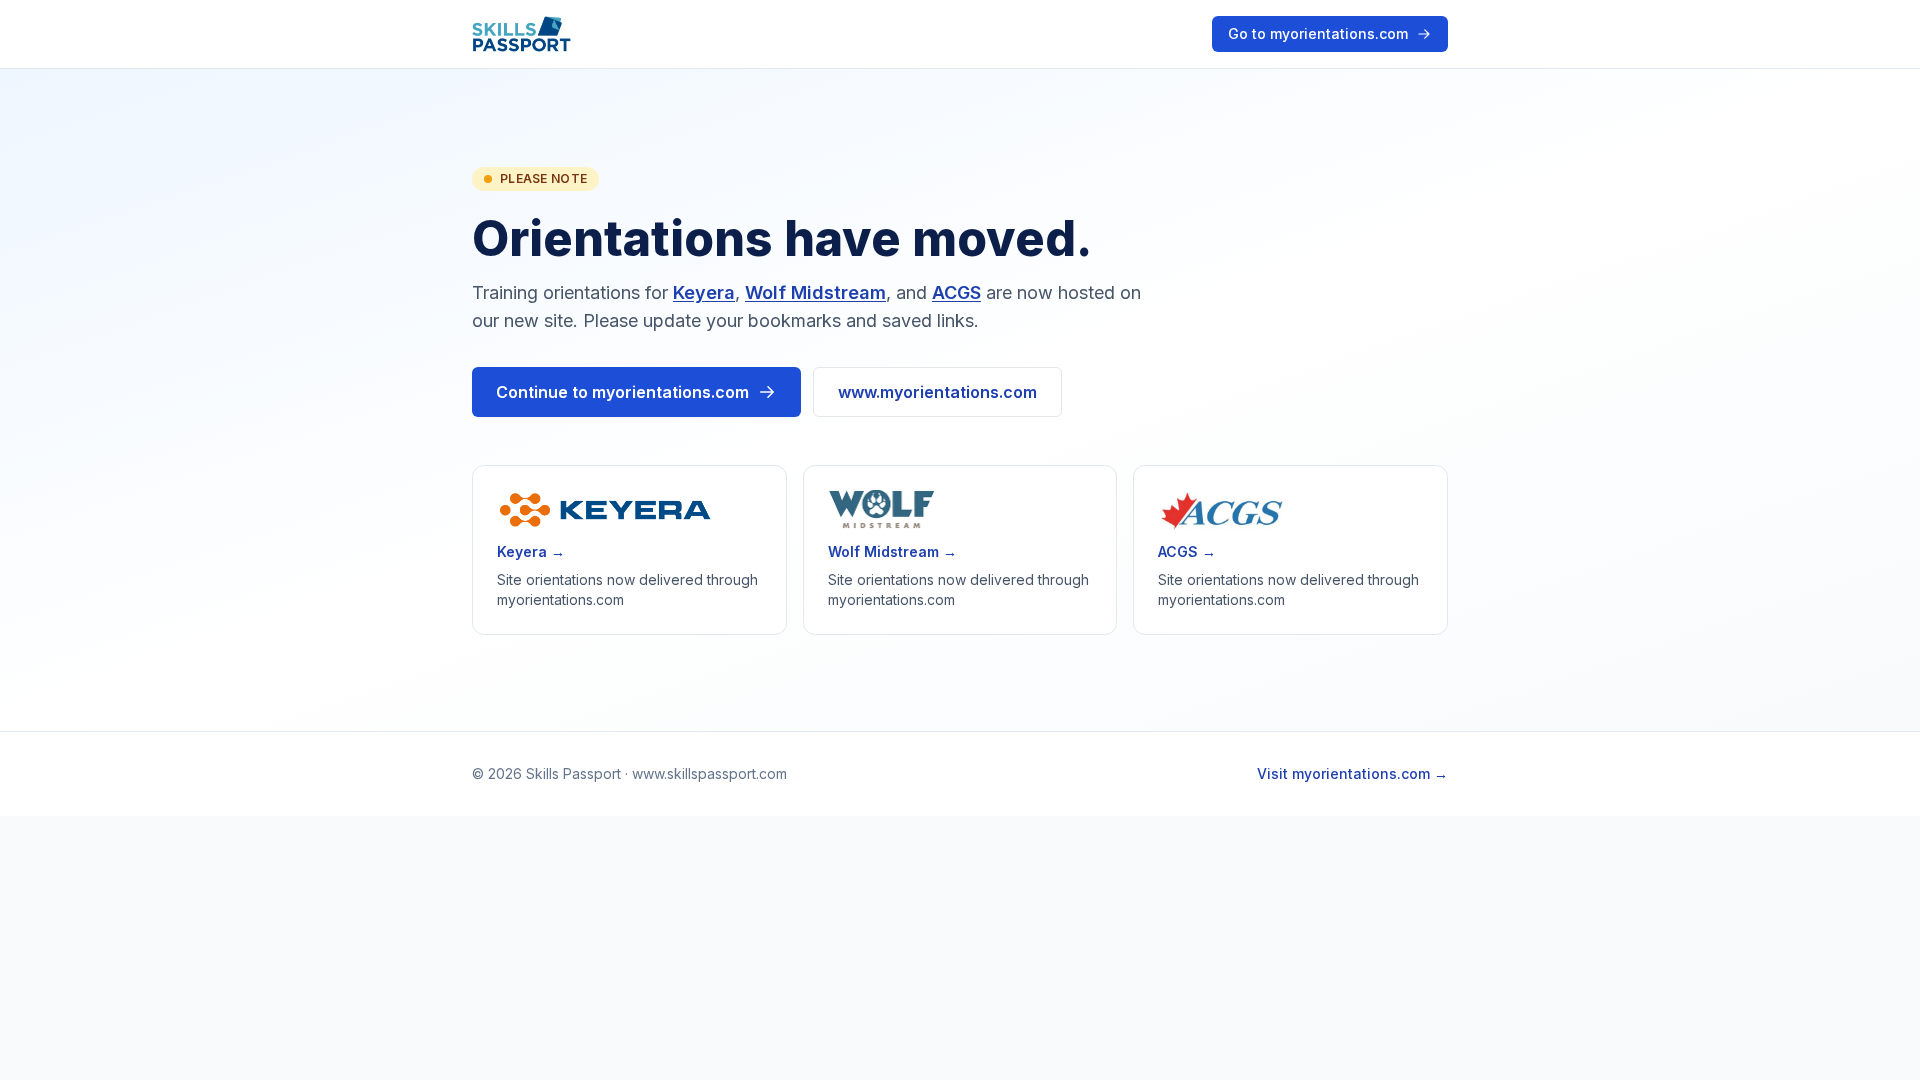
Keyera (704, 292)
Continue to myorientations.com (622, 392)
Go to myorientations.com (1318, 33)
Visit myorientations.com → (1352, 773)
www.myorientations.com (937, 392)
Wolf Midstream (815, 292)
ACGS (956, 292)
